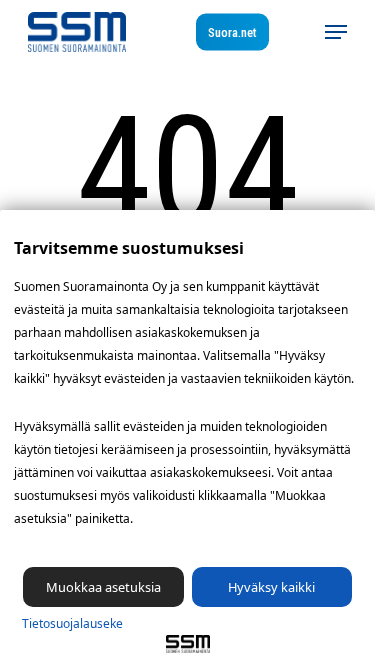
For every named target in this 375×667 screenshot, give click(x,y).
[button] (336, 32)
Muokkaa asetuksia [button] (103, 587)
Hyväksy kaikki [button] (271, 587)
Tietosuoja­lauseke (72, 623)
